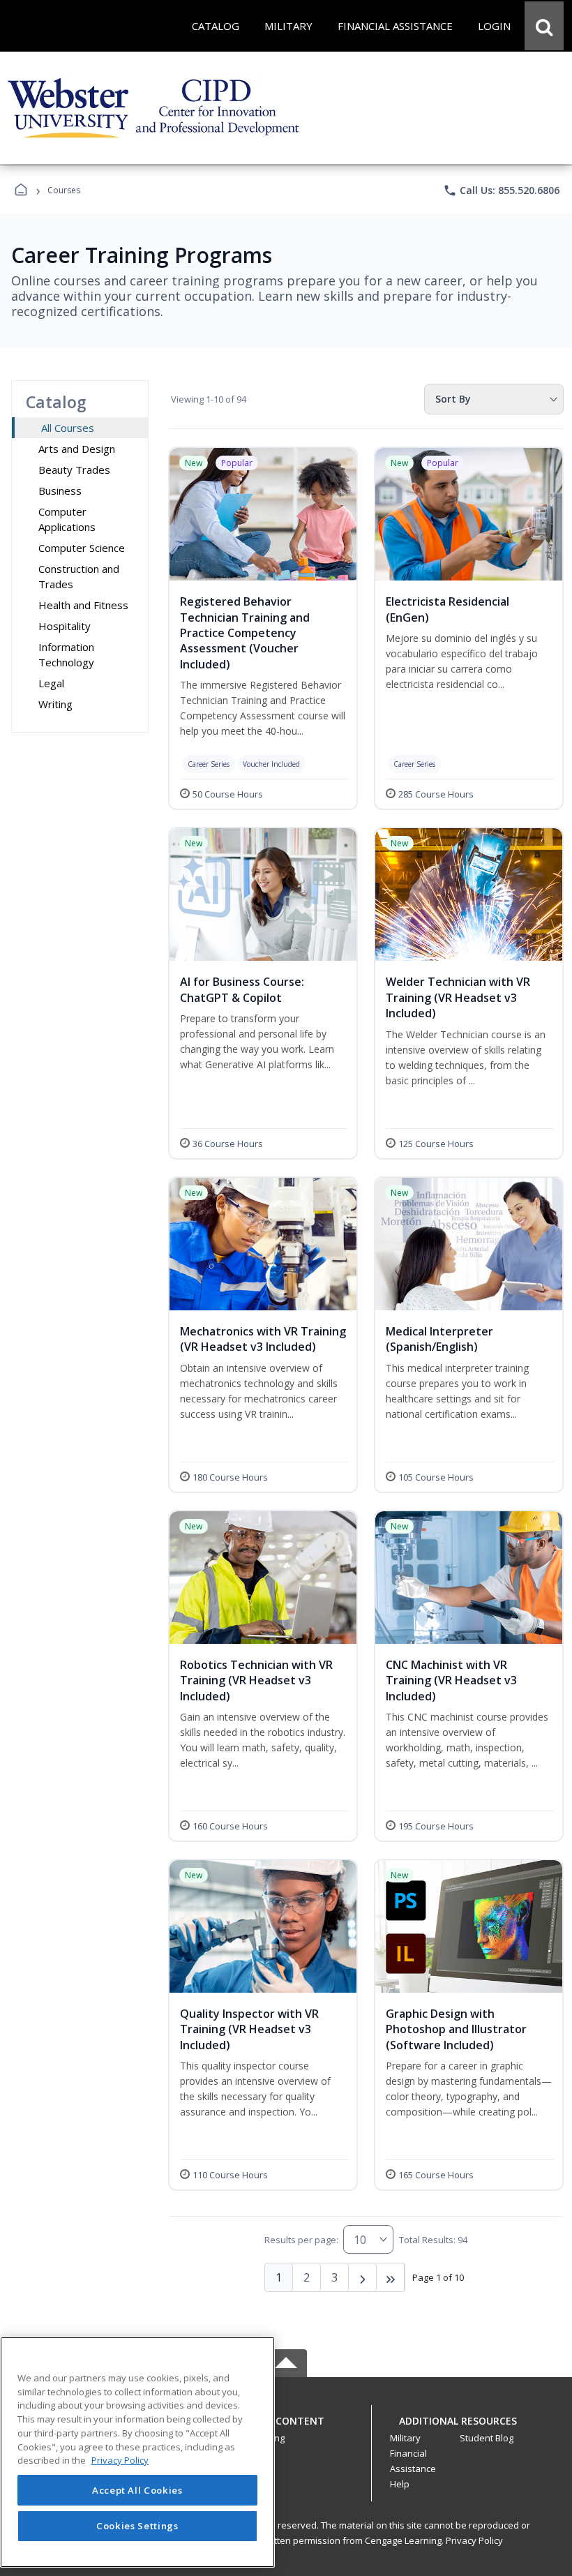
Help (400, 2484)
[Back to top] (286, 2428)
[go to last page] (391, 2277)
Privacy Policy (474, 2540)
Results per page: (301, 2240)
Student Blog (487, 2438)
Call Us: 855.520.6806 (501, 190)
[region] (137, 2452)
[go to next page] (363, 2277)
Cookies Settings (137, 2526)
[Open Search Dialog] (544, 26)
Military (405, 2438)
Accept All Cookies (137, 2490)
